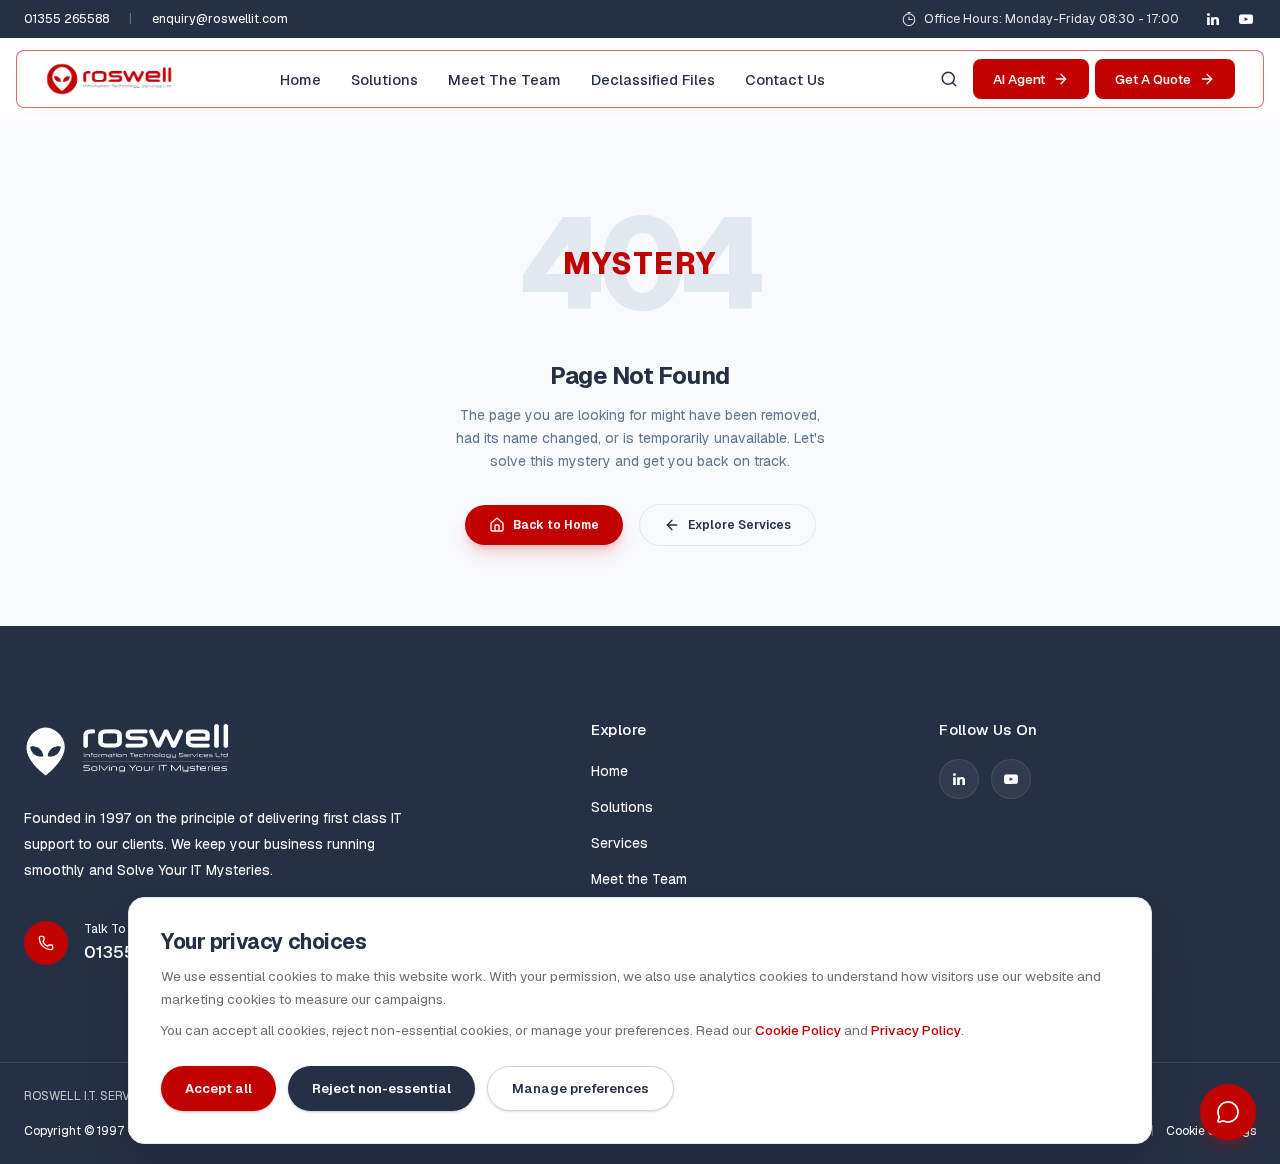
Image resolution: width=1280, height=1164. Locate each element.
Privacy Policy (916, 1030)
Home (300, 79)
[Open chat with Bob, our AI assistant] (1228, 1112)
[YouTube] (1246, 19)
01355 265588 (66, 18)
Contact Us (785, 79)
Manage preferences (580, 1088)
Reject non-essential (381, 1088)
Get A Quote (1153, 79)
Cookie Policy (798, 1030)
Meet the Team (504, 79)
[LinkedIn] (1213, 19)
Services (619, 843)
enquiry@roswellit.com (220, 18)
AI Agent (1019, 79)
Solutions (384, 79)
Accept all (218, 1088)
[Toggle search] (949, 79)
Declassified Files (653, 79)
